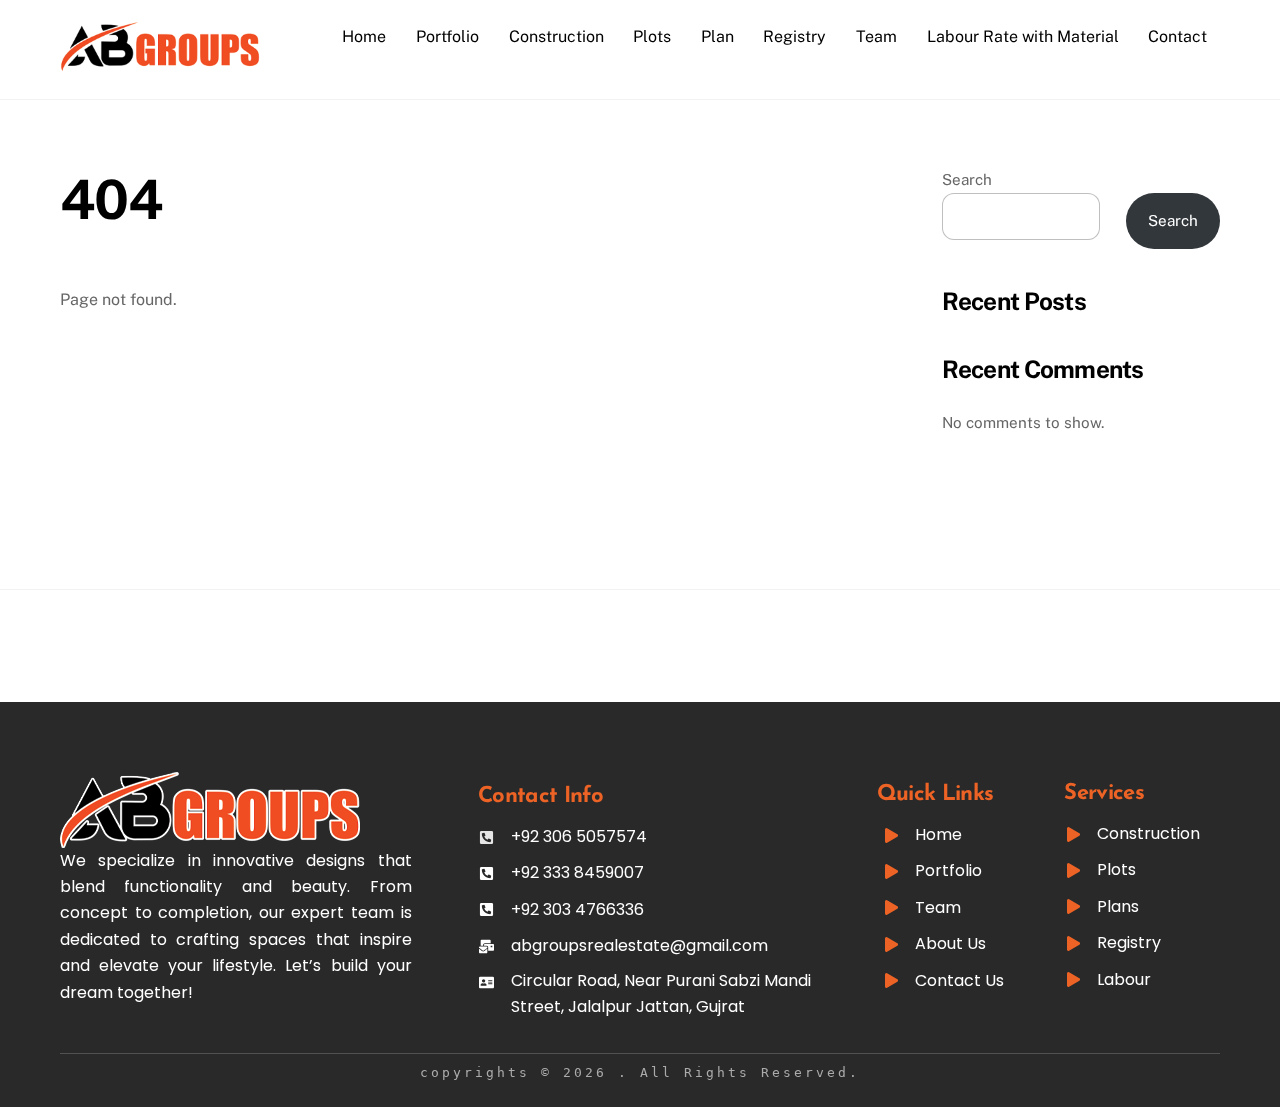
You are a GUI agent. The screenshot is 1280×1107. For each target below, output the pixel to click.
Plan (717, 36)
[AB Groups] (160, 62)
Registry (794, 36)
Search (967, 179)
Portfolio (447, 36)
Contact (1177, 36)
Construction (556, 36)
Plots (652, 36)
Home (364, 36)
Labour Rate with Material (1023, 36)
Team (876, 36)
